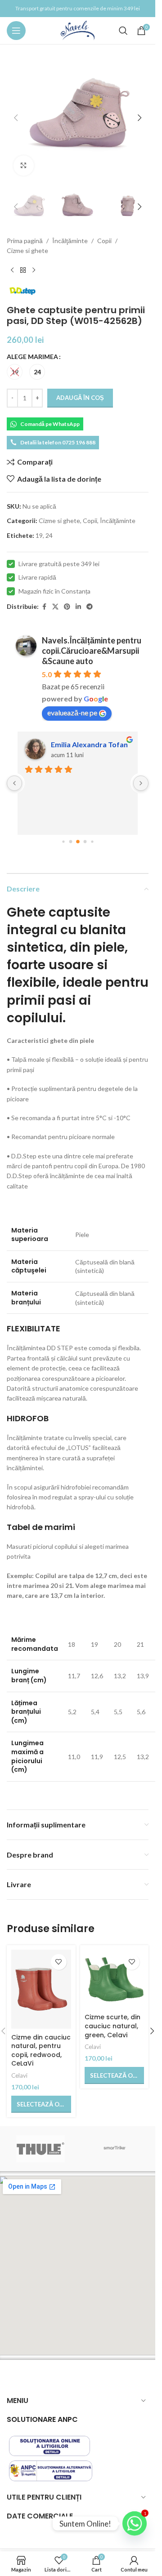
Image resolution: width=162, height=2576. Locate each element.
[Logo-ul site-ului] (78, 30)
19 (39, 535)
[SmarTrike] (115, 2149)
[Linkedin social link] (78, 607)
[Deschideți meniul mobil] (16, 31)
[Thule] (41, 2149)
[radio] (15, 372)
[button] (16, 118)
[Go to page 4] (92, 841)
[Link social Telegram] (90, 607)
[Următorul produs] (34, 270)
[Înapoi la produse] (23, 270)
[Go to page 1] (70, 842)
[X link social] (55, 607)
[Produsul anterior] (12, 270)
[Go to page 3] (85, 842)
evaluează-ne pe (72, 712)
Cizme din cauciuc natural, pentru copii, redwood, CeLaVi (41, 2051)
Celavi (19, 2075)
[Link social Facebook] (44, 607)
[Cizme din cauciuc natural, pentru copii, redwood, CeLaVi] (41, 1989)
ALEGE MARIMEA (32, 357)
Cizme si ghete (27, 251)
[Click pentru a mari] (24, 166)
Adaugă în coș (80, 398)
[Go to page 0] (63, 841)
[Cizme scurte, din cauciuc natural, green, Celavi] (115, 1980)
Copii (104, 241)
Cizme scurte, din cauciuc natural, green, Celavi (112, 2026)
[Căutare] (123, 31)
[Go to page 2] (78, 842)
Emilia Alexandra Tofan (89, 744)
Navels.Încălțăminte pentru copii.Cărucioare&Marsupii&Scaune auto (92, 651)
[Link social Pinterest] (67, 607)
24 (49, 535)
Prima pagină (25, 241)
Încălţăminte (70, 241)
